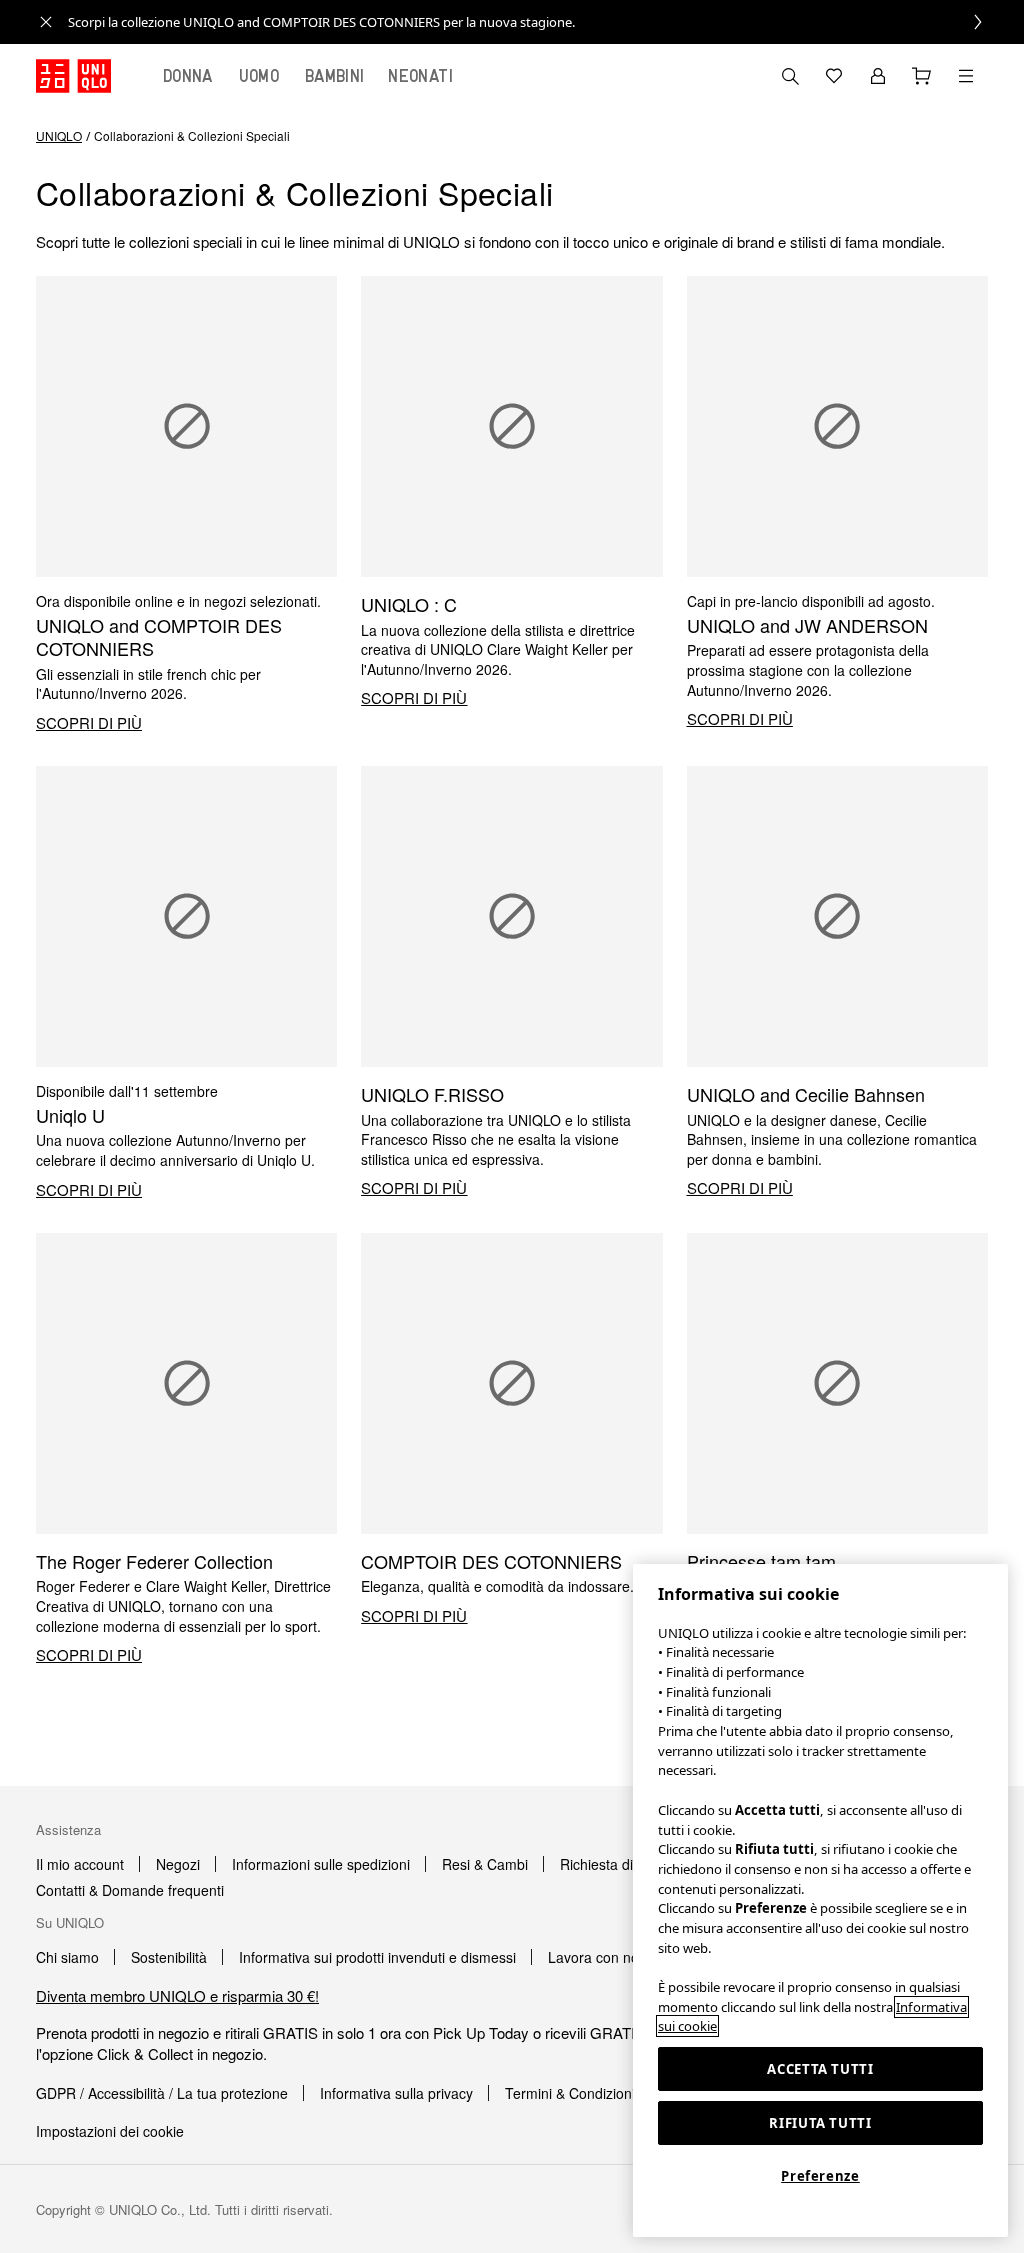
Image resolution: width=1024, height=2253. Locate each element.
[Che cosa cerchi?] (790, 76)
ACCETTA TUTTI (820, 2069)
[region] (820, 1900)
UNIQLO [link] (59, 135)
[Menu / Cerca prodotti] (966, 76)
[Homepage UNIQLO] (73, 76)
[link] (534, 22)
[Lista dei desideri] (834, 76)
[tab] (188, 76)
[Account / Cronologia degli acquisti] (878, 76)
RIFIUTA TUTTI (820, 2123)
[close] (46, 22)
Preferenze (820, 2176)
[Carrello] (922, 76)
